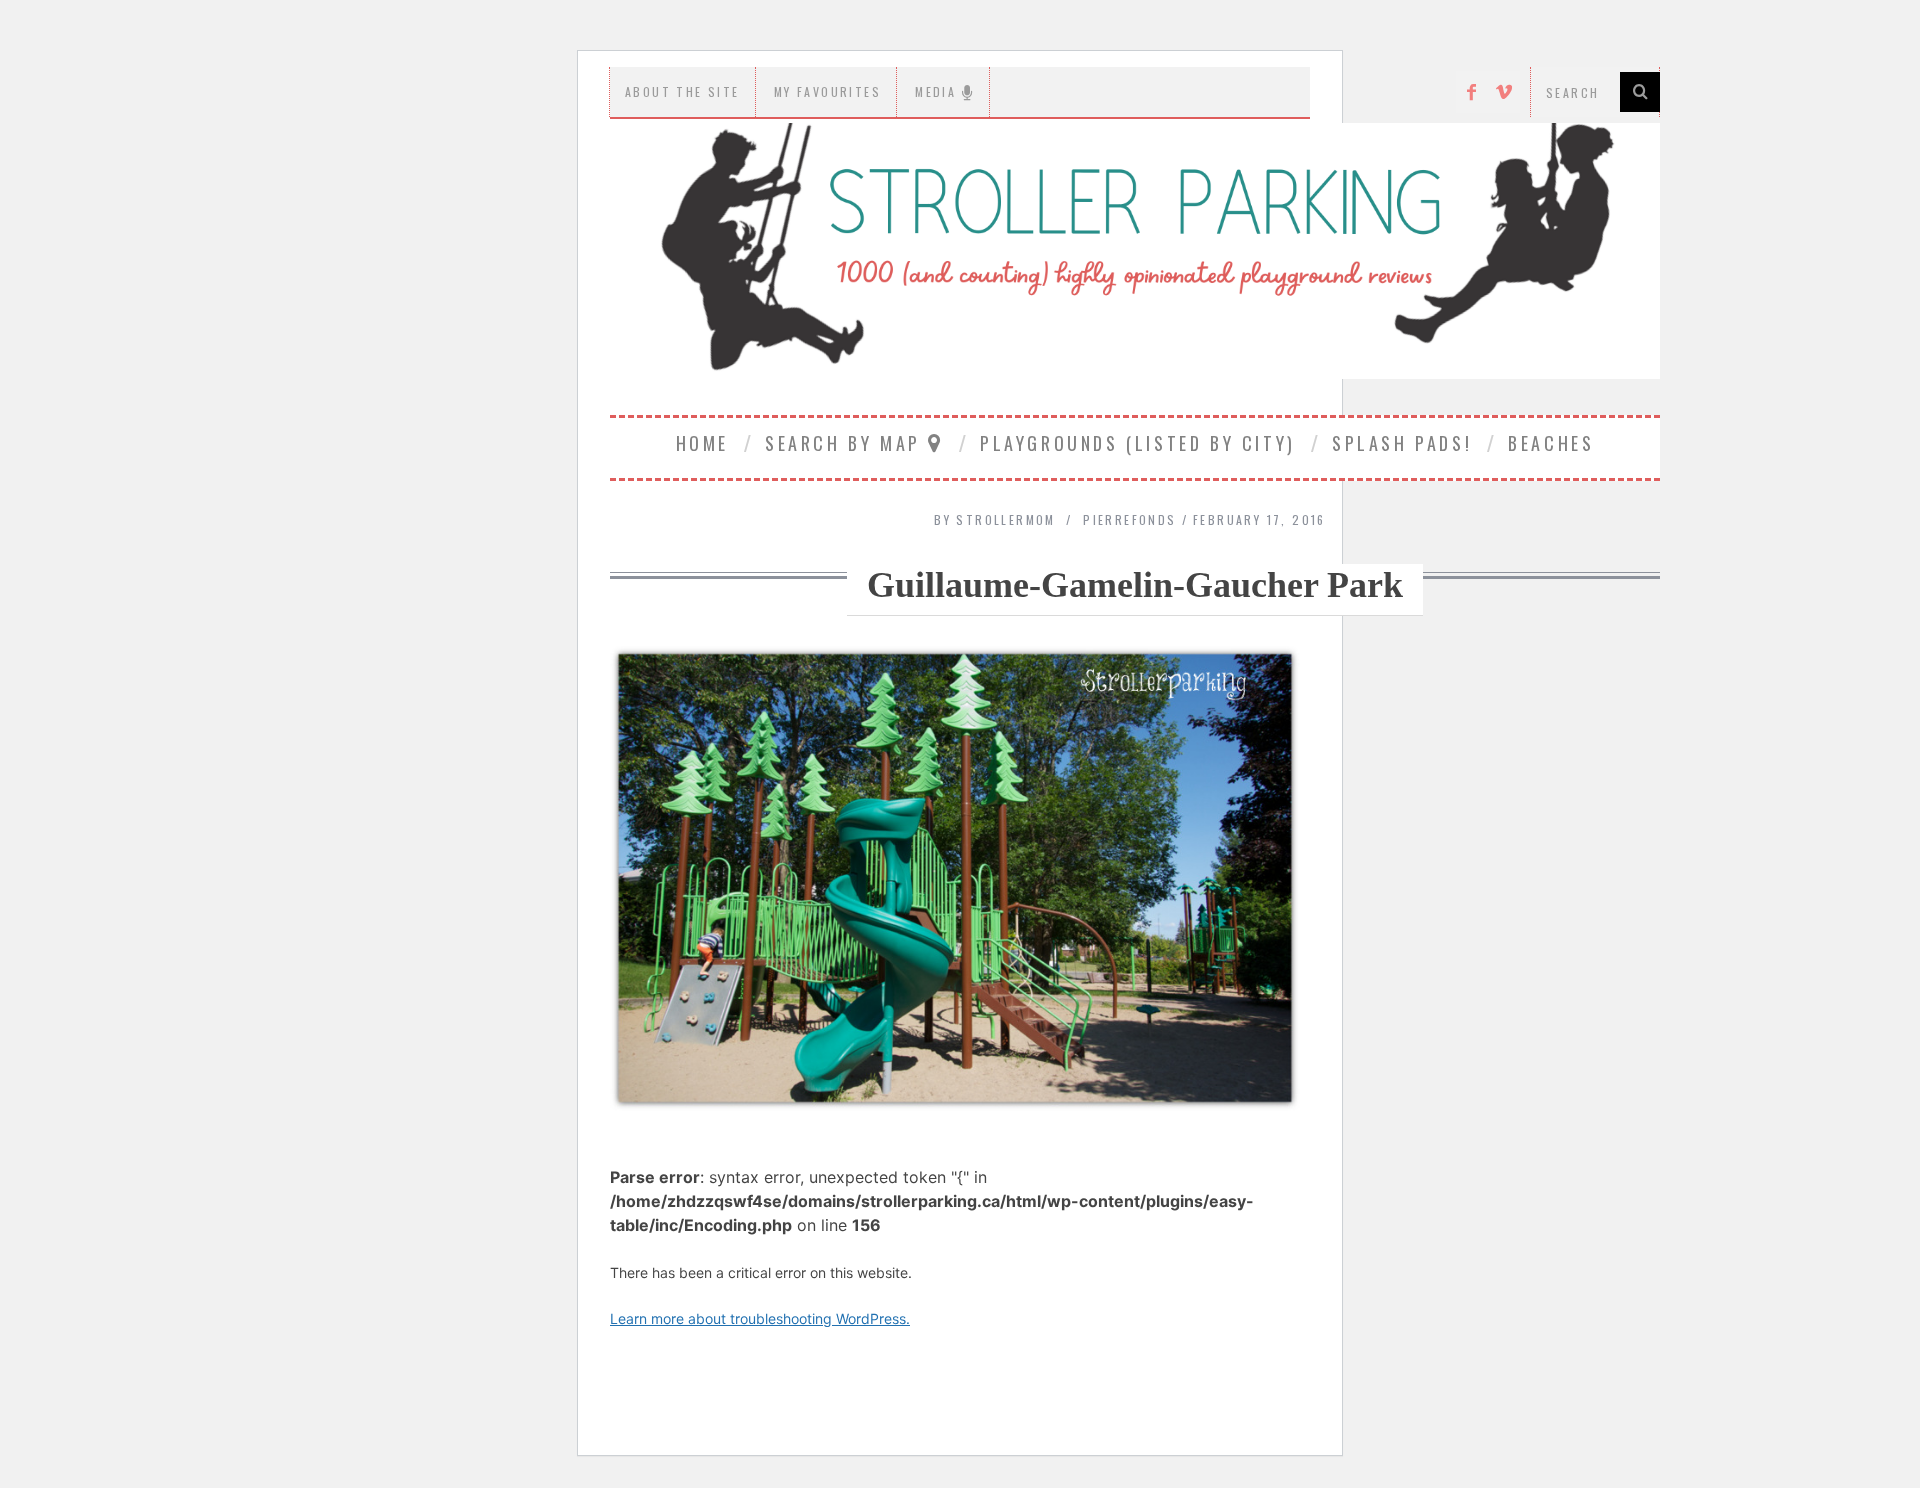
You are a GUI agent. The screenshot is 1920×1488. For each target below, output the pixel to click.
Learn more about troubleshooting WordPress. (760, 1318)
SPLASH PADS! (1402, 443)
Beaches (1551, 443)
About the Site (682, 91)
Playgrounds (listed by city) (1138, 443)
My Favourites (827, 91)
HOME (702, 443)
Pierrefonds (1129, 519)
